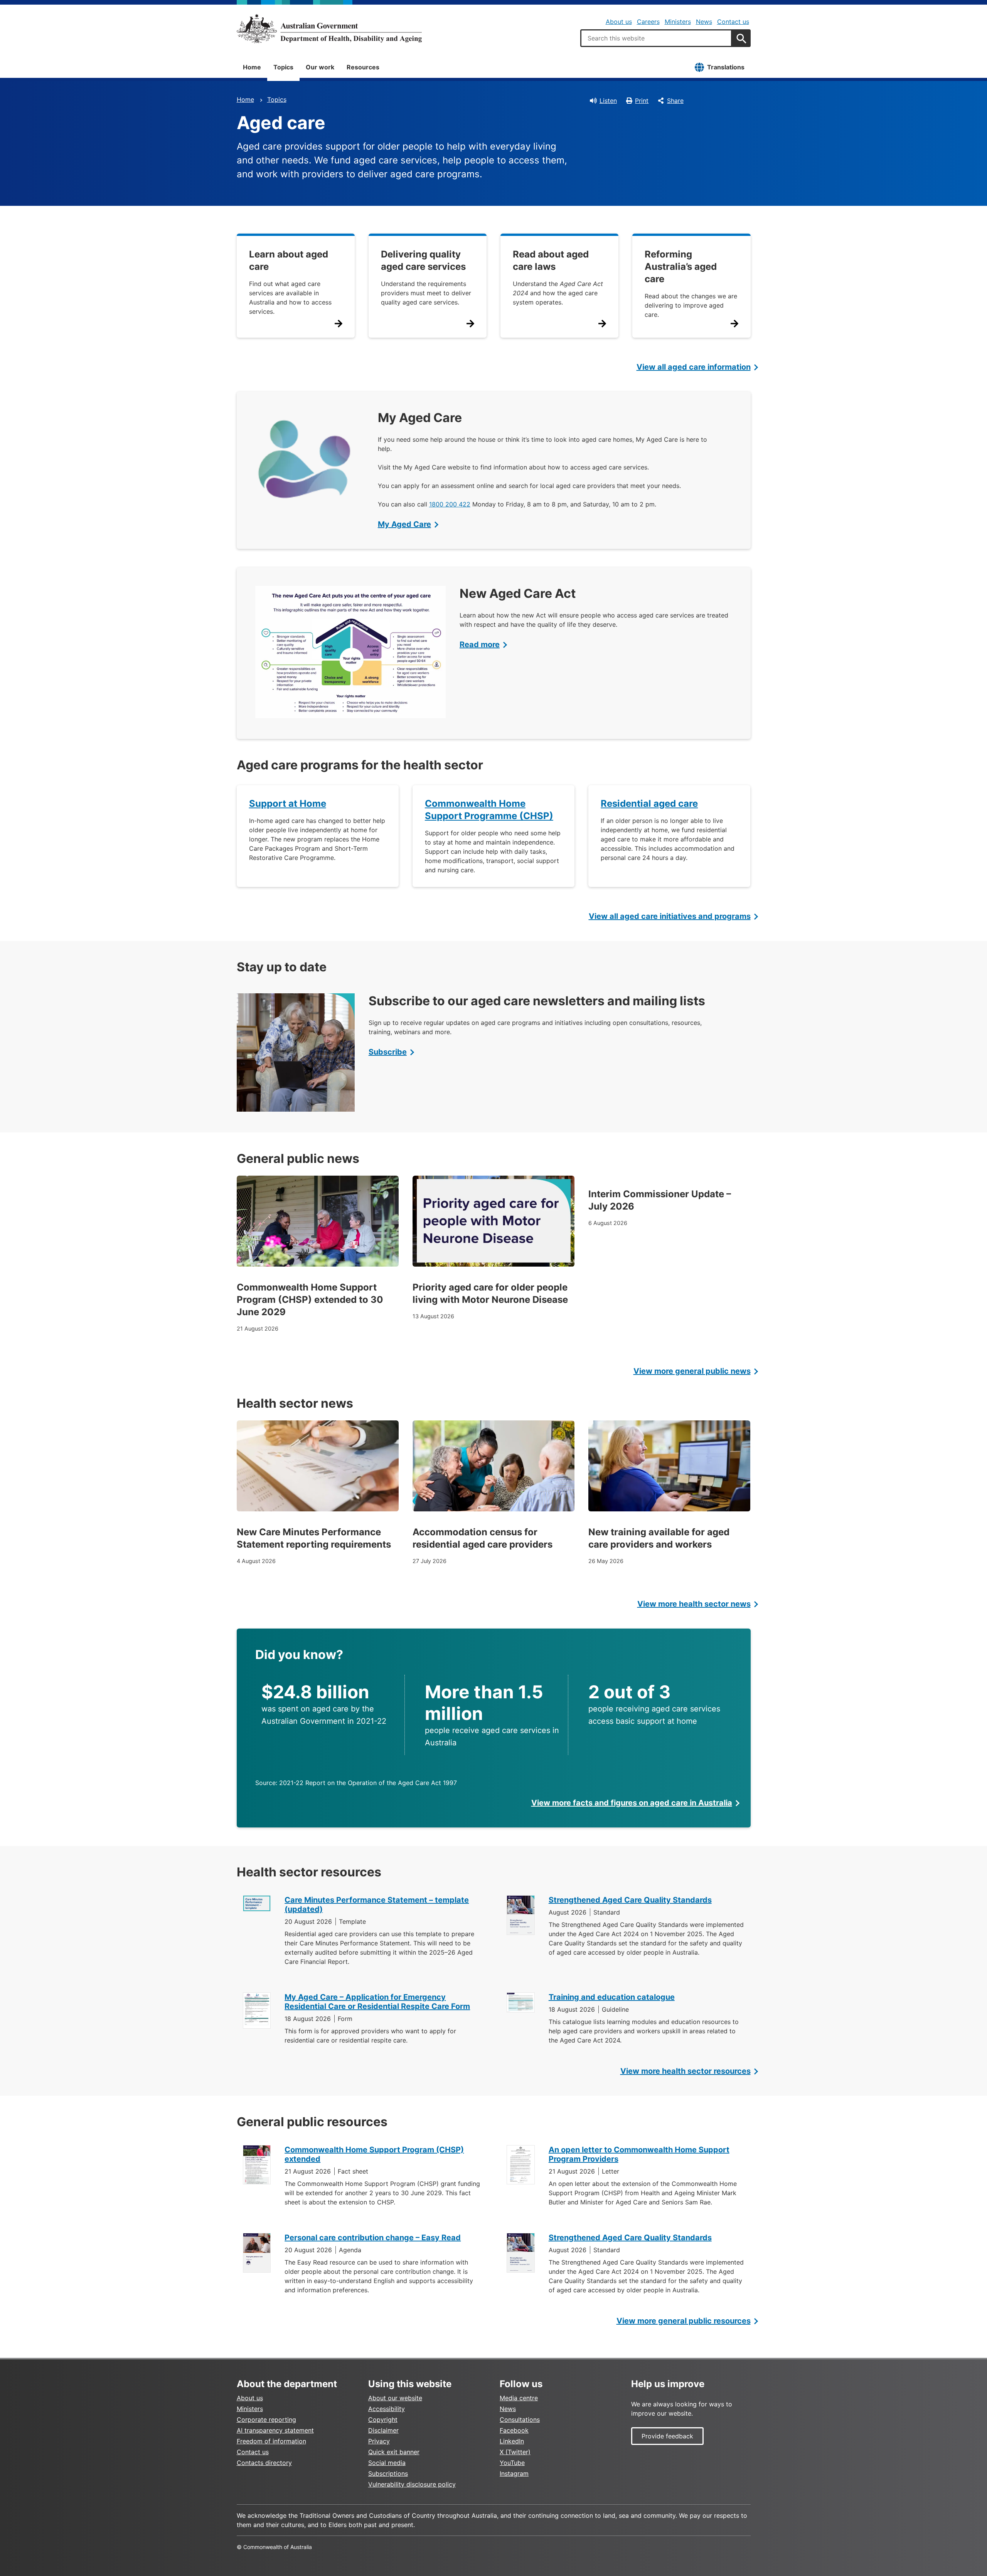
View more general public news (692, 1371)
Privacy (379, 2441)
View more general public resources (684, 2321)
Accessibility (387, 2409)
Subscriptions (388, 2473)
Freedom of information (271, 2441)
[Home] (329, 29)
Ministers (678, 22)
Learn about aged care (289, 260)
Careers (648, 22)
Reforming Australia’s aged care (681, 267)
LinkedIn (512, 2441)
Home (252, 67)
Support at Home (288, 803)
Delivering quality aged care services (423, 260)
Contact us (733, 22)
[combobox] (656, 38)
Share (675, 101)
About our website (395, 2398)
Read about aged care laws (551, 260)
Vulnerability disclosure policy (412, 2484)
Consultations (520, 2420)
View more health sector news (694, 1604)
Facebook (514, 2430)
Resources (363, 67)
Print (642, 101)
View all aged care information (694, 367)
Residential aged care (649, 803)
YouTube (512, 2463)
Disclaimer (383, 2430)
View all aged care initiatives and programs (670, 916)
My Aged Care (404, 524)
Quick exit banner (394, 2452)
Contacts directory (264, 2463)
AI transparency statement (275, 2430)
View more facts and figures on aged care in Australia (632, 1803)
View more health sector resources (686, 2071)
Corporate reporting (266, 2420)
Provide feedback (667, 2436)
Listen (608, 101)
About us (619, 22)
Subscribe (388, 1052)
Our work (320, 67)
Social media (387, 2463)
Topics (283, 67)
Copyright (383, 2420)
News (704, 22)
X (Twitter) (515, 2452)
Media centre (519, 2398)
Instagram (514, 2473)
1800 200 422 (450, 504)
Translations (726, 67)
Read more (480, 644)
